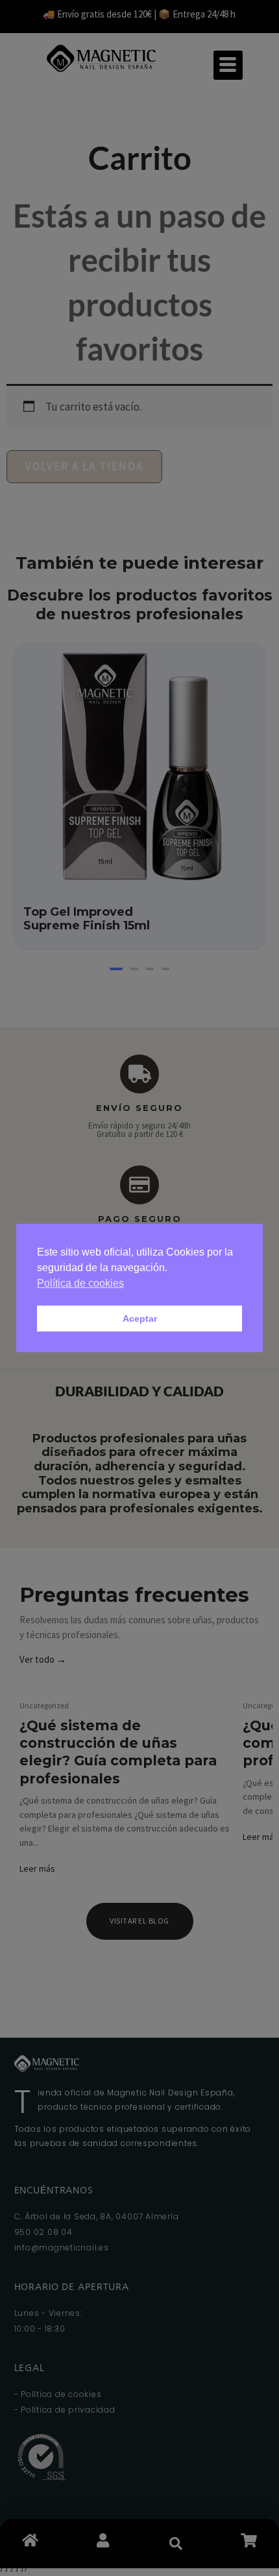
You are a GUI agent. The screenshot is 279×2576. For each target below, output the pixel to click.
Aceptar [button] (140, 1318)
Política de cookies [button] (80, 1283)
